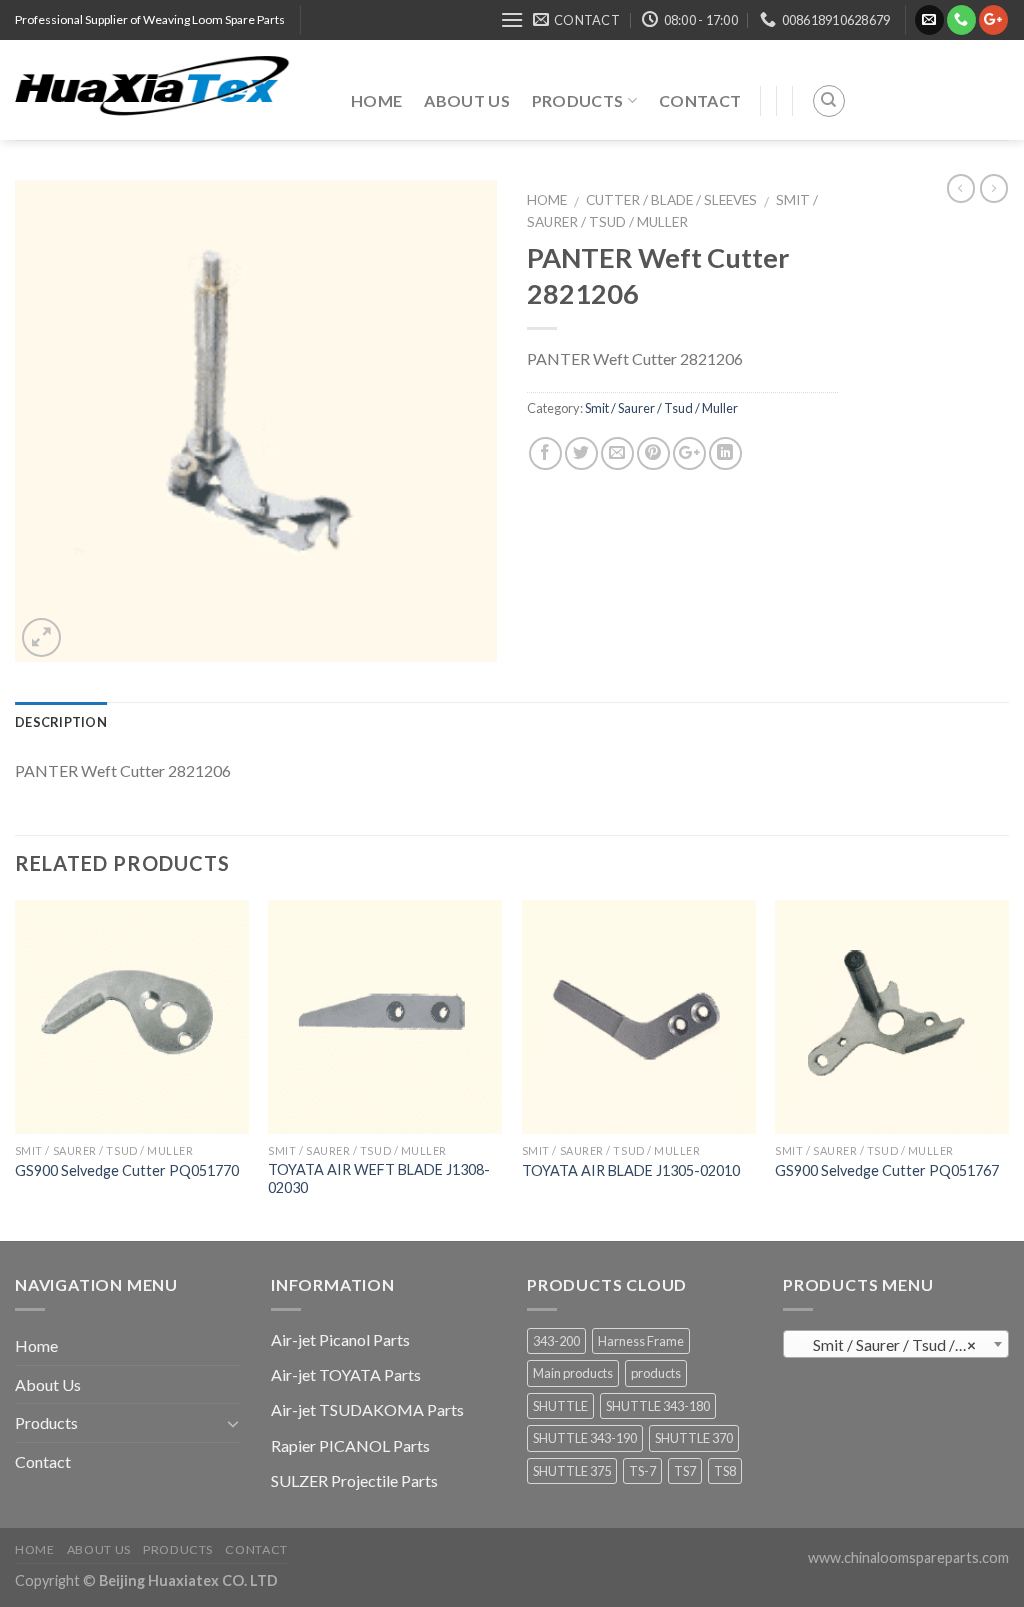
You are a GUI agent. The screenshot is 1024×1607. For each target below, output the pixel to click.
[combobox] (896, 1344)
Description (61, 722)
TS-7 (642, 1471)
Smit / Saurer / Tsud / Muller (661, 408)
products (656, 1373)
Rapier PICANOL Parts (350, 1445)
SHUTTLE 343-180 (658, 1406)
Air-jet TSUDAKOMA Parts (367, 1409)
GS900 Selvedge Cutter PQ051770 (127, 1170)
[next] (1008, 1068)
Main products (573, 1373)
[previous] (16, 1068)
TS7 (685, 1471)
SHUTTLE (560, 1406)
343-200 (556, 1341)
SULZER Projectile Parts (354, 1480)
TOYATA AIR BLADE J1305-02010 (631, 1170)
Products (578, 100)
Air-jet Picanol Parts (340, 1339)
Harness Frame (641, 1341)
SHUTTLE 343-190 (585, 1438)
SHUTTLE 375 (572, 1471)
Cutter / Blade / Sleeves (671, 200)
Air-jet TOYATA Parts (346, 1374)
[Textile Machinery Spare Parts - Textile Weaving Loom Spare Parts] (168, 90)
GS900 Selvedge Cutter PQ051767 (887, 1170)
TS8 (725, 1471)
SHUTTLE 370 (694, 1438)
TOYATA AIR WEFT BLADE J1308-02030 (379, 1179)
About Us (467, 100)
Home (376, 100)
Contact (700, 100)
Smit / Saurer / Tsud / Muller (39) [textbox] (900, 1345)
